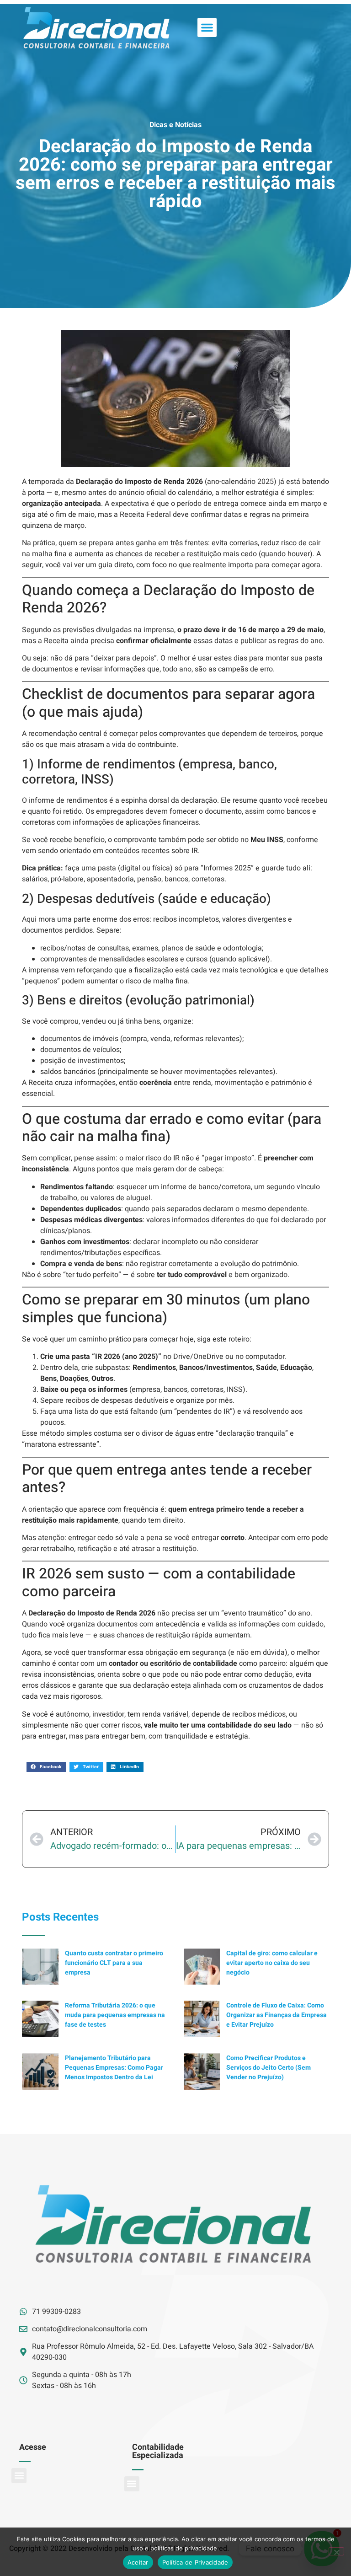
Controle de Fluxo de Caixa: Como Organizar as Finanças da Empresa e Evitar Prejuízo (277, 2015)
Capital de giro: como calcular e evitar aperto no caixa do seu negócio (272, 1963)
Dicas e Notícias (175, 125)
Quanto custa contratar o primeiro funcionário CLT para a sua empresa (114, 1963)
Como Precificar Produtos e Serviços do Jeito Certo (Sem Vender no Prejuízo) (269, 2068)
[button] (207, 27)
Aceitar (138, 2562)
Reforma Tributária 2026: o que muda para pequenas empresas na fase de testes (115, 2015)
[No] (336, 2551)
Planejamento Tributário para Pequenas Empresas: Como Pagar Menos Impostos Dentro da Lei (114, 2068)
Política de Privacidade (195, 2562)
